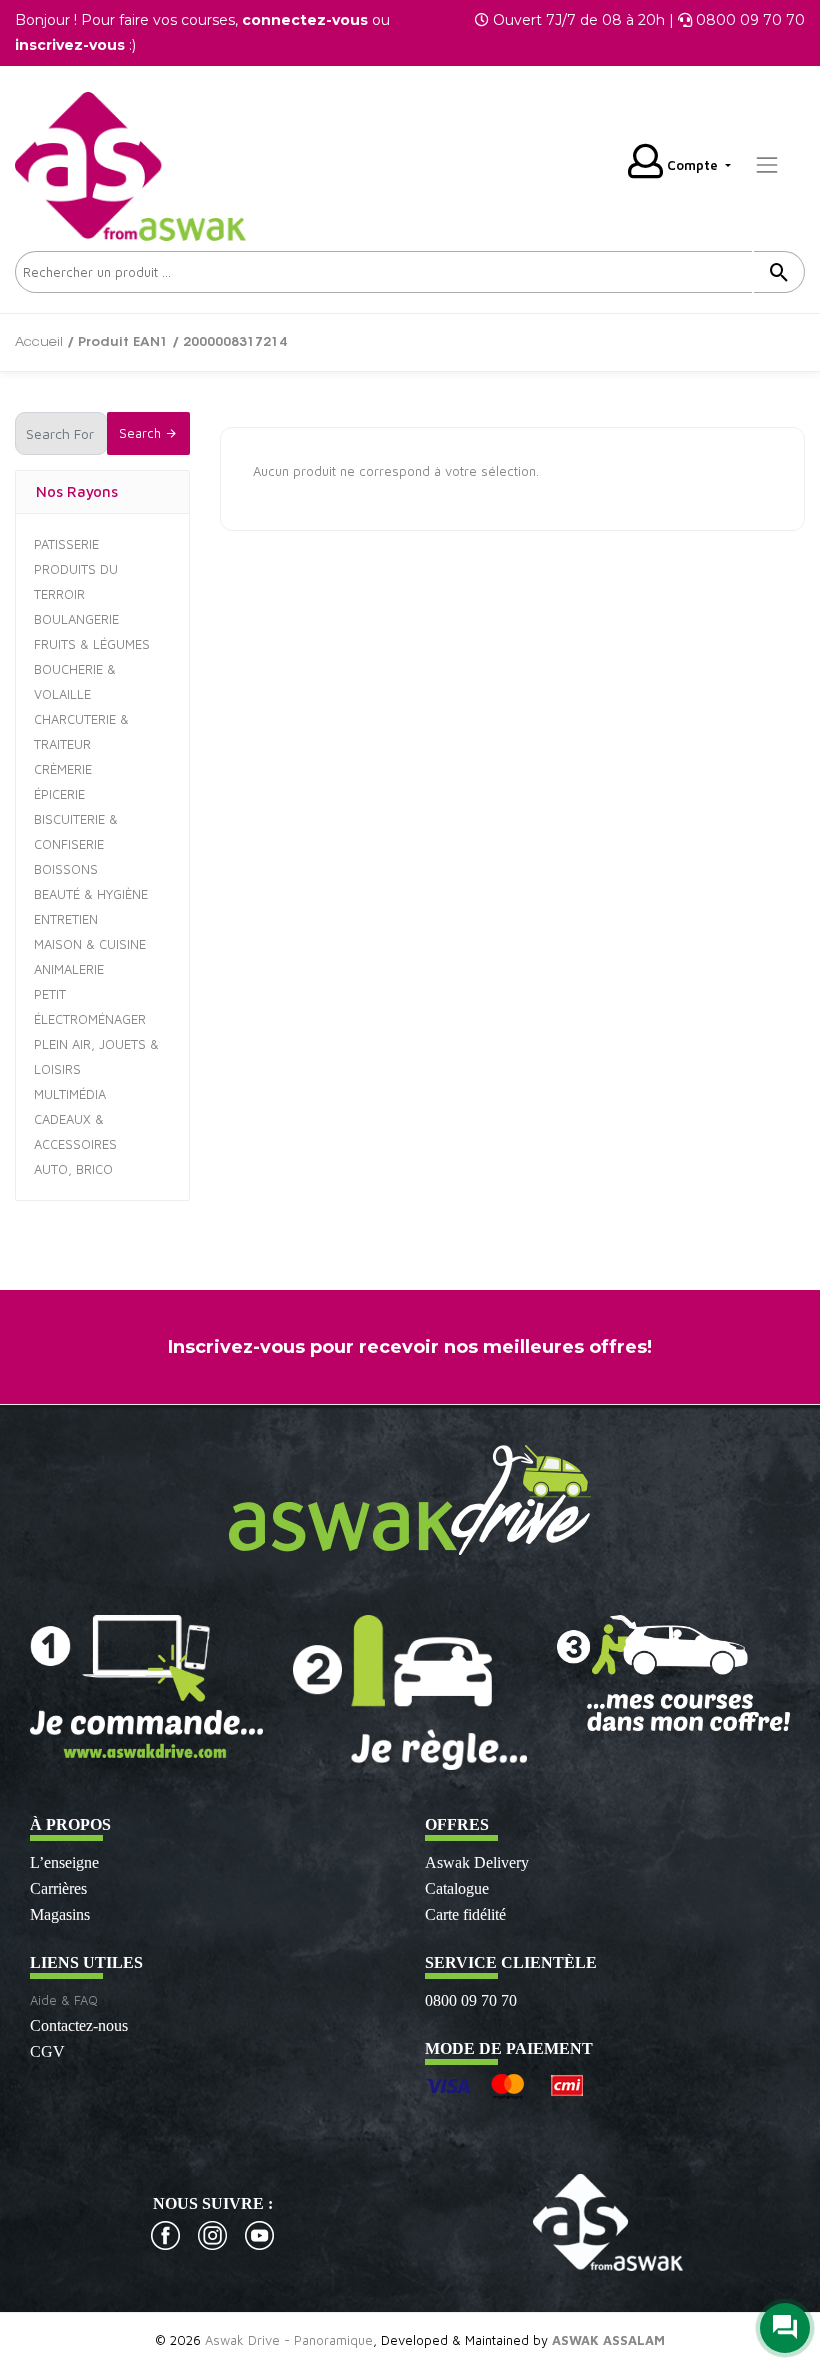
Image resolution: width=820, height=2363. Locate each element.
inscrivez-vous (70, 45)
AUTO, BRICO (73, 1169)
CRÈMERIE (63, 769)
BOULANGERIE (76, 619)
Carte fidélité (465, 1914)
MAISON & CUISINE (90, 944)
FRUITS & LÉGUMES (92, 644)
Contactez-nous (79, 2025)
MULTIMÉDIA (70, 1094)
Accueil (39, 342)
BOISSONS (66, 869)
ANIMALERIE (69, 969)
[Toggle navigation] (767, 165)
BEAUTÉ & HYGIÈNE (91, 894)
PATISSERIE (66, 544)
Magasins (60, 1914)
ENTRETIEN (66, 919)
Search (142, 433)
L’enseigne (64, 1862)
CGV (47, 2051)
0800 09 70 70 (471, 2000)
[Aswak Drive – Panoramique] (130, 163)
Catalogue (457, 1888)
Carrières (58, 1888)
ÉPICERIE (59, 794)
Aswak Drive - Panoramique (289, 2340)
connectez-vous (305, 20)
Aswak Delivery (477, 1862)
